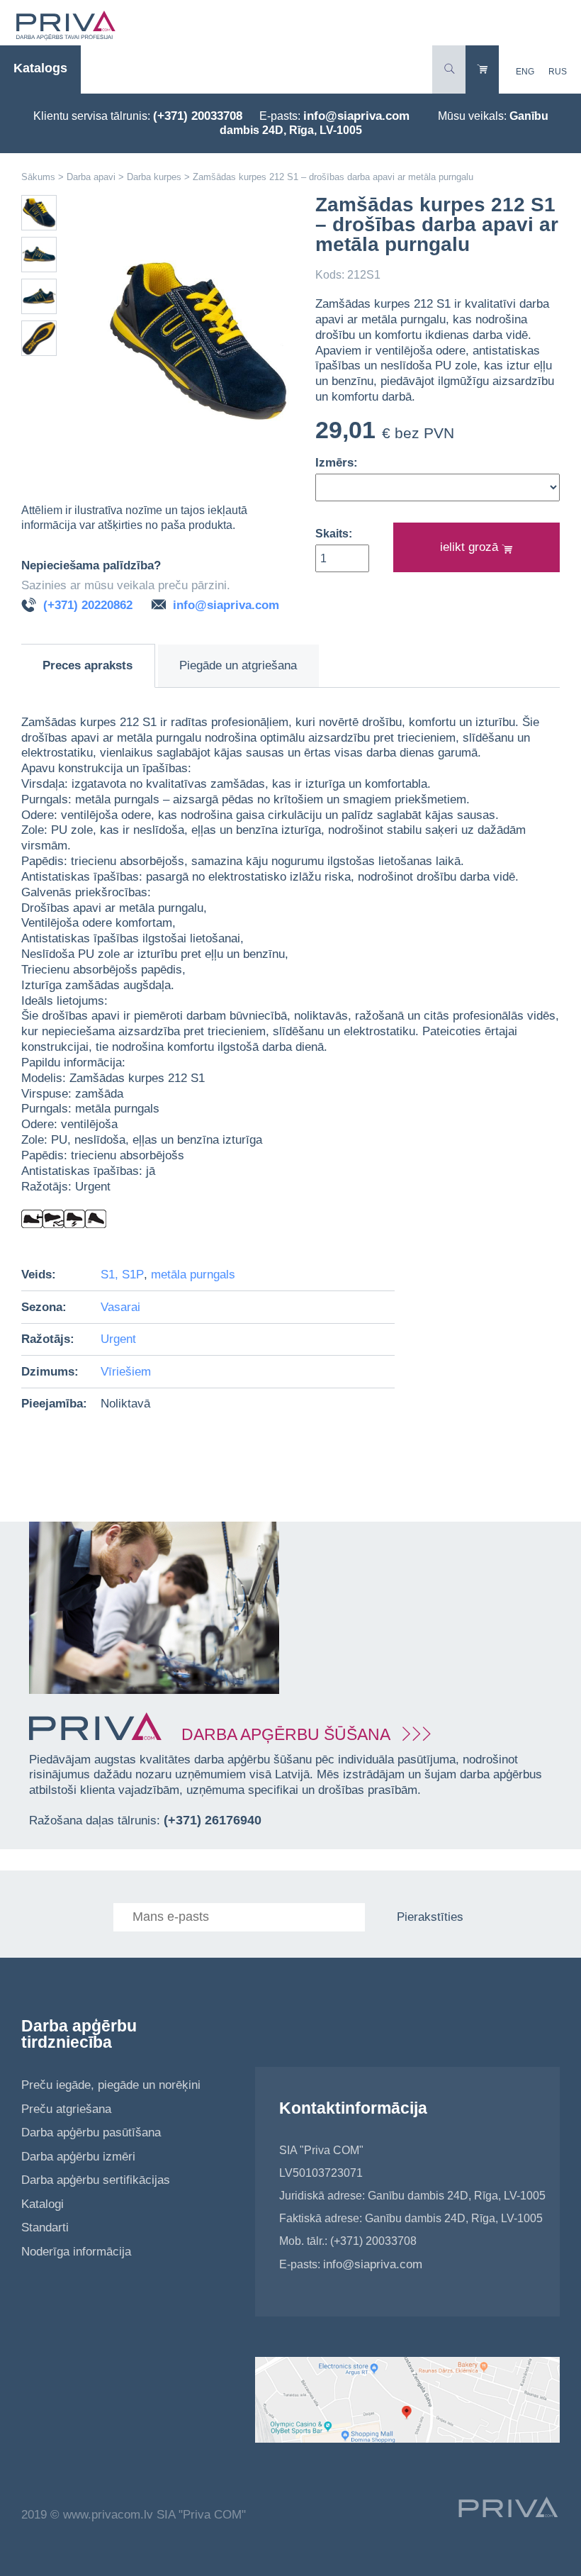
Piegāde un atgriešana (238, 665)
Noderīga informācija (76, 2252)
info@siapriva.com (356, 116)
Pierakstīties (430, 1917)
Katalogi (43, 2204)
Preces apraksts (88, 665)
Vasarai (120, 1307)
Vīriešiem (126, 1372)
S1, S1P (122, 1275)
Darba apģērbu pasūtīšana (91, 2132)
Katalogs (40, 68)
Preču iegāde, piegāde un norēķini (111, 2085)
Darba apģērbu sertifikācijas (96, 2180)
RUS (558, 72)
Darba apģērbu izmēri (78, 2157)
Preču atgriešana (66, 2109)
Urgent (118, 1339)
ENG (525, 72)
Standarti (45, 2227)
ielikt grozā (471, 547)
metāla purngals (193, 1275)
